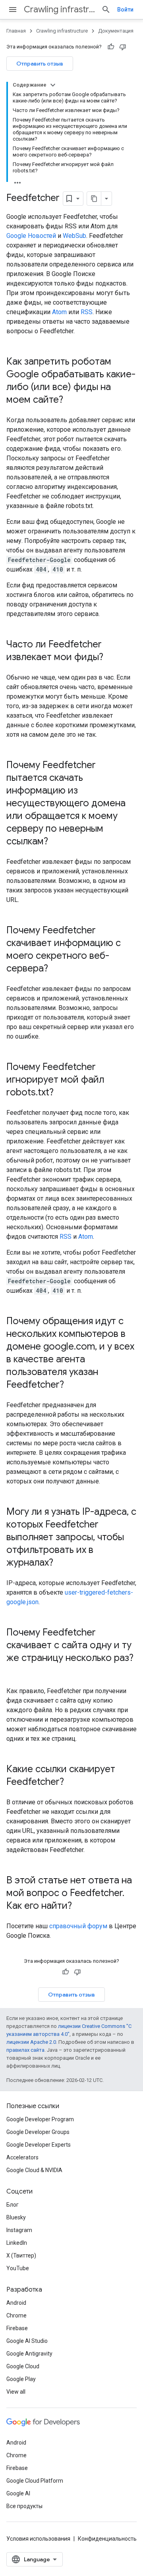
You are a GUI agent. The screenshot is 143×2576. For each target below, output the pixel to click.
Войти (125, 10)
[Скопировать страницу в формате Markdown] (94, 199)
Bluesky (16, 2217)
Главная (16, 31)
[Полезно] (111, 47)
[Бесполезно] (123, 47)
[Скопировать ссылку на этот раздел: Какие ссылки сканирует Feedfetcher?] (72, 1782)
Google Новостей (31, 236)
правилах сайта (25, 2050)
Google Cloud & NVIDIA (34, 2170)
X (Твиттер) (21, 2255)
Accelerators (22, 2157)
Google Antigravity (29, 2354)
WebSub (74, 236)
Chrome (16, 2315)
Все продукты (24, 2506)
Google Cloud (23, 2366)
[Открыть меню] (13, 10)
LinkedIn (17, 2243)
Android (16, 2303)
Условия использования (38, 2539)
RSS (87, 312)
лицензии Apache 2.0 (31, 2042)
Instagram (19, 2230)
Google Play (21, 2379)
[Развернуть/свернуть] (53, 85)
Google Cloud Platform (35, 2481)
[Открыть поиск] (106, 10)
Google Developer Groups (38, 2132)
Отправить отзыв (40, 64)
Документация (116, 31)
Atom (59, 312)
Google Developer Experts (39, 2145)
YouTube (18, 2268)
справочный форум (78, 1926)
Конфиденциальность (107, 2539)
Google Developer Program (40, 2119)
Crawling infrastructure (59, 9)
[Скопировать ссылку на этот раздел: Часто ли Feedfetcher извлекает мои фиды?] (111, 658)
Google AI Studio (27, 2341)
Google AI (18, 2493)
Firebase (17, 2328)
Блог (13, 2205)
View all (16, 2392)
